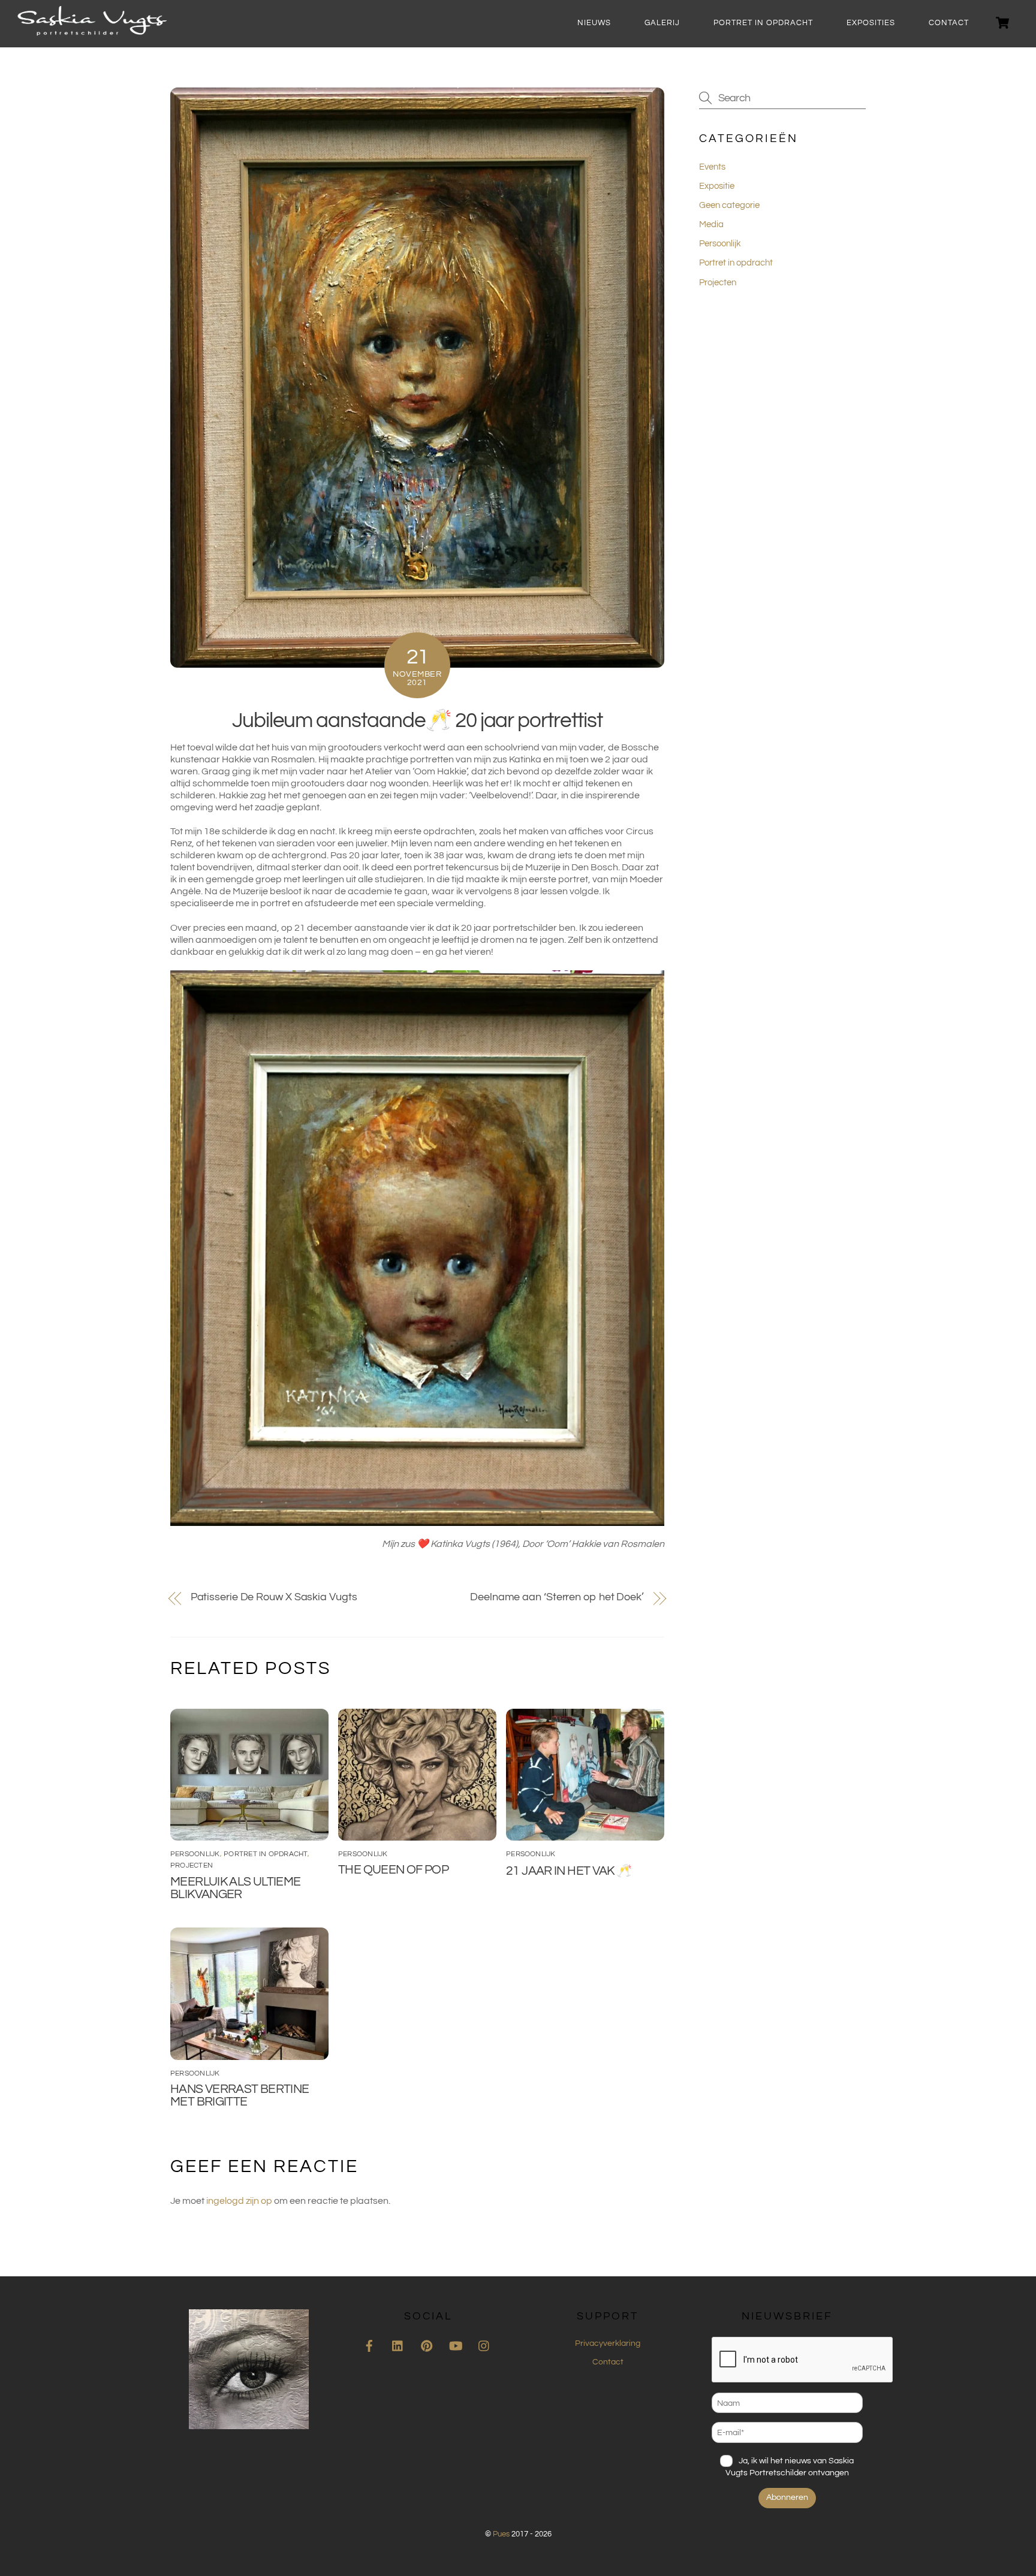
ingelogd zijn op (239, 2201)
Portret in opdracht (763, 23)
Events (712, 167)
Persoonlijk (195, 1854)
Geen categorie (729, 205)
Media (711, 224)
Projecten (192, 1865)
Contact (949, 23)
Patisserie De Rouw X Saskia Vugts (274, 1597)
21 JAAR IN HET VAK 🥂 (569, 1871)
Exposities (871, 23)
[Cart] (1002, 23)
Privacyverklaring (608, 2343)
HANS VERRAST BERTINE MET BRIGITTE (240, 2095)
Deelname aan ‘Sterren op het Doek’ (557, 1597)
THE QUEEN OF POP (393, 1870)
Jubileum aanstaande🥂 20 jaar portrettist (417, 720)
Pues (501, 2534)
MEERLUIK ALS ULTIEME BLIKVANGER (236, 1888)
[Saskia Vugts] (92, 31)
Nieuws (594, 23)
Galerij (662, 23)
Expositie (717, 186)
